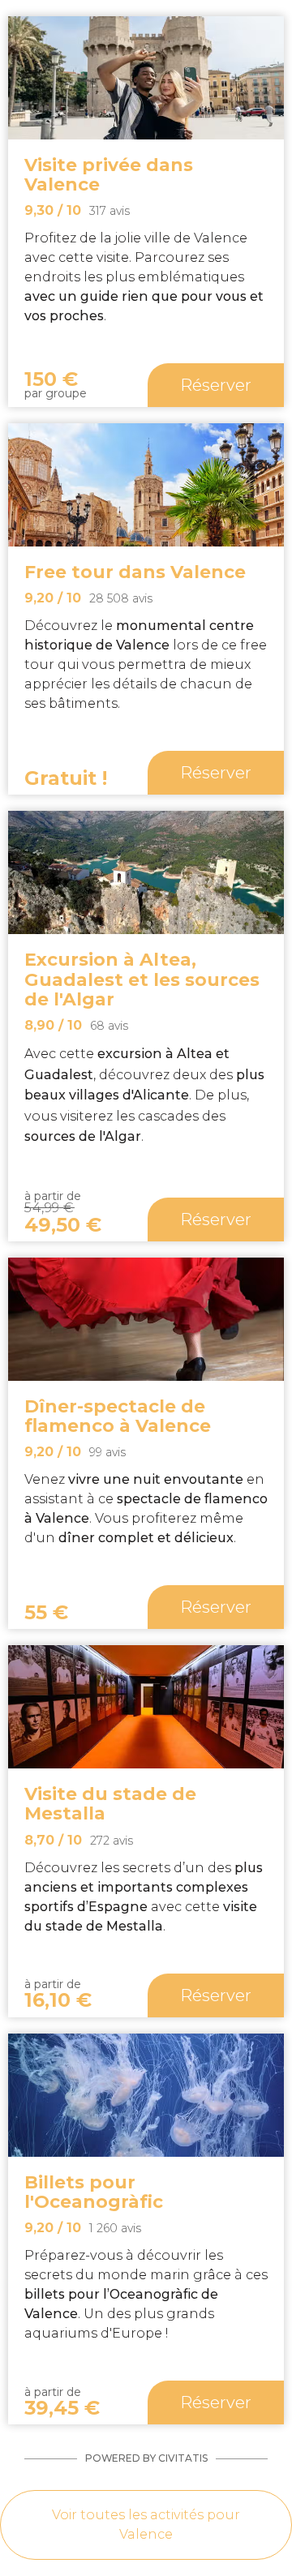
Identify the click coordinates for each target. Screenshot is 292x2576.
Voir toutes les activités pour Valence (146, 2525)
